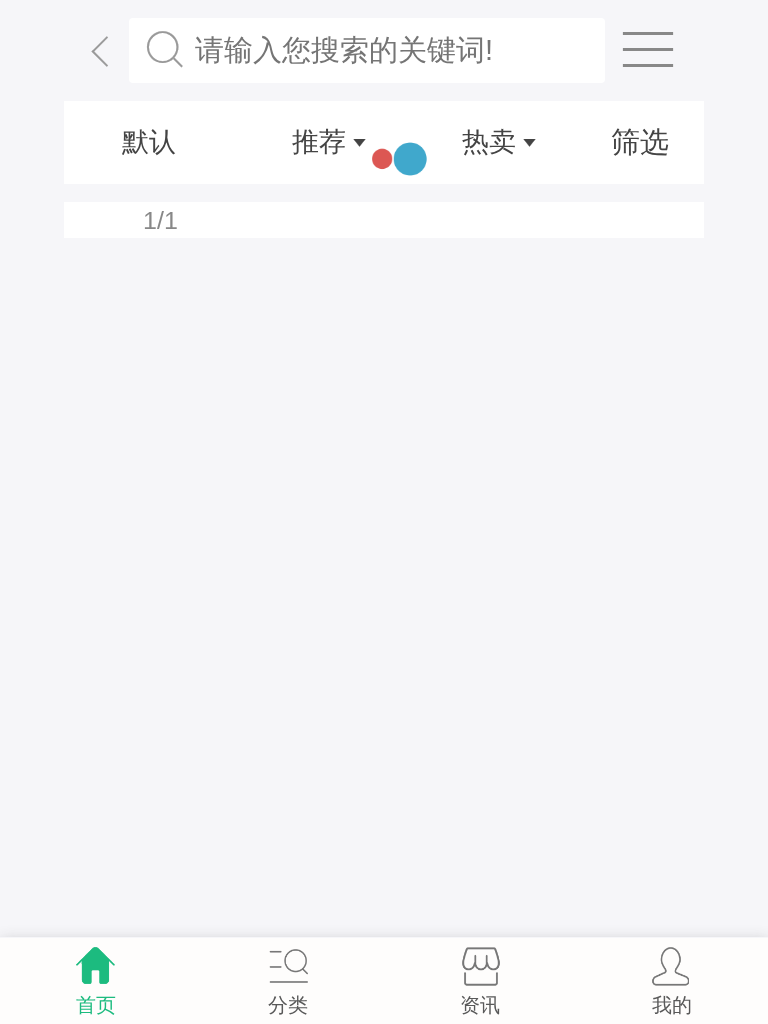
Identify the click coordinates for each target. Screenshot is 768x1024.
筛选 (640, 142)
